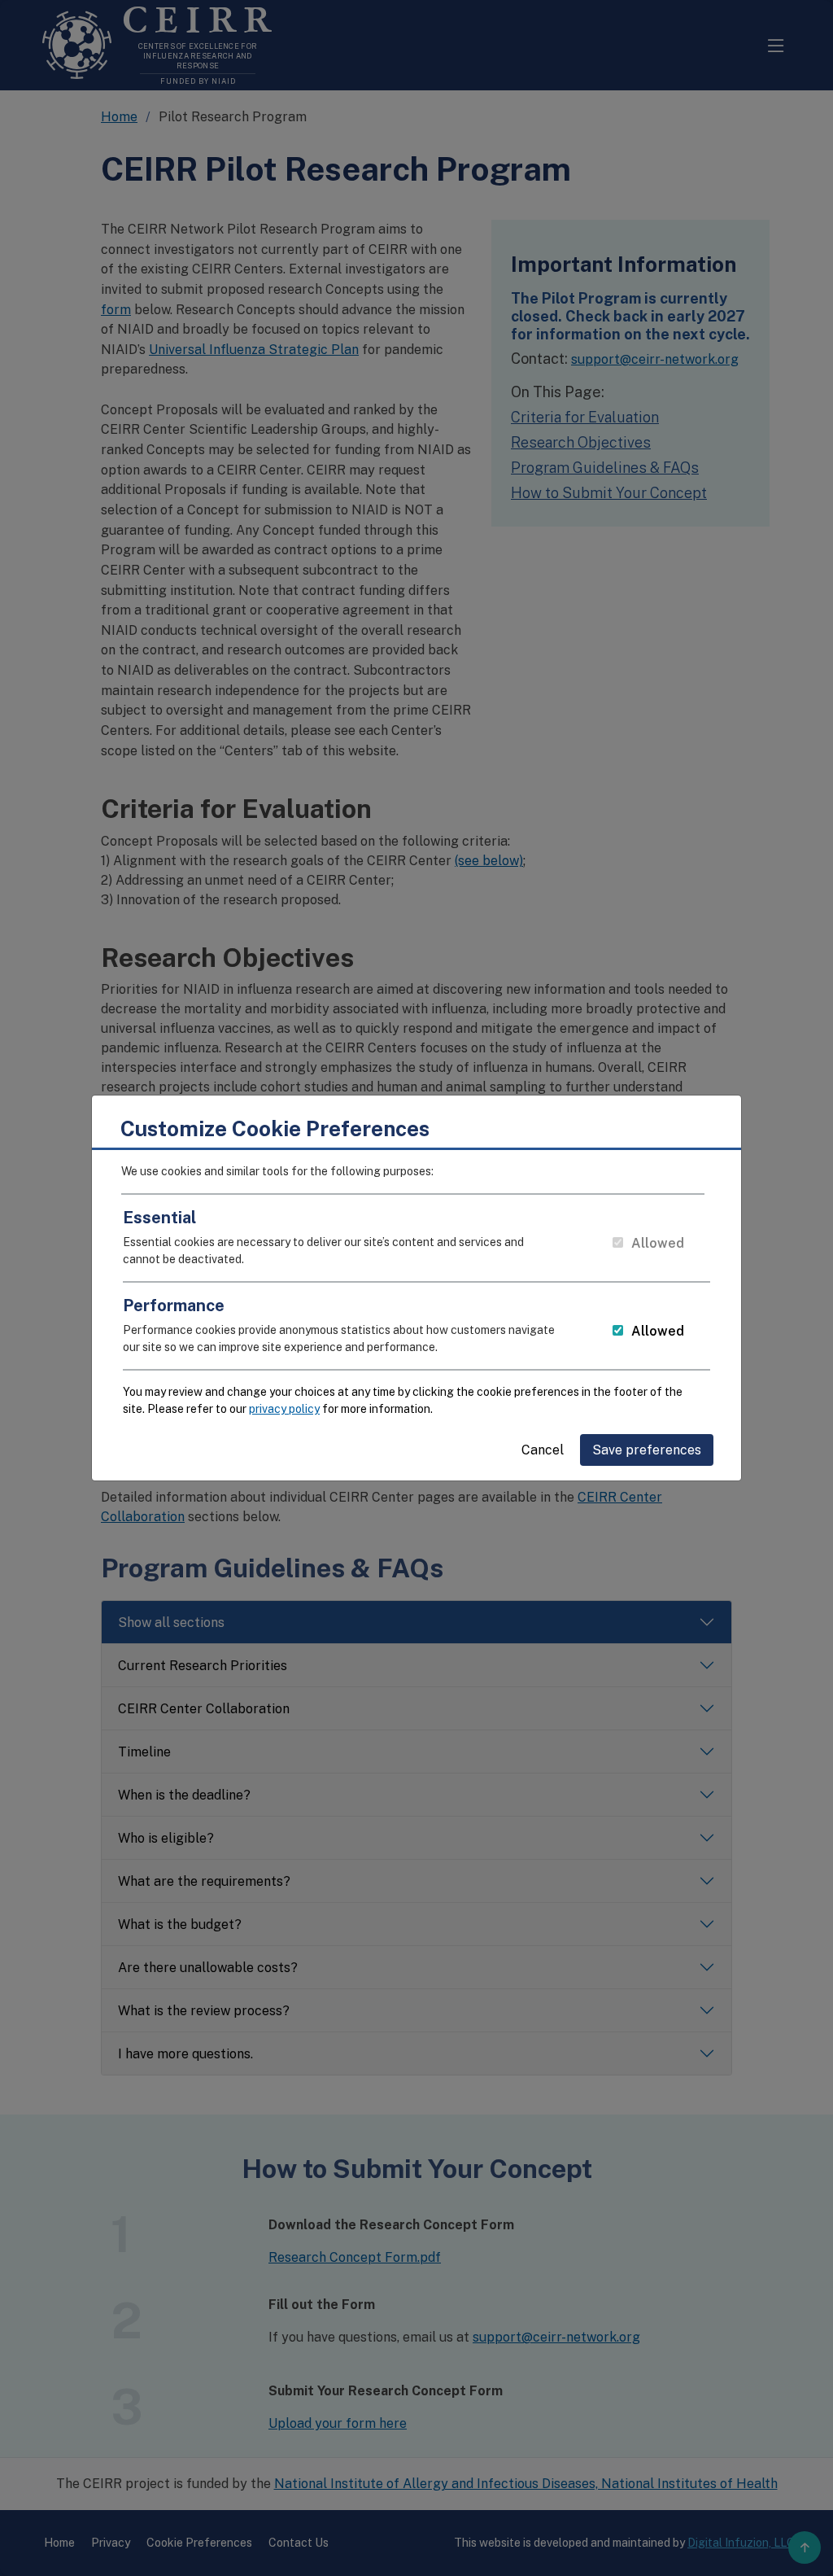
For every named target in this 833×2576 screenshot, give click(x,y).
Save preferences (647, 1450)
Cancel (543, 1450)
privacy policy (284, 1409)
